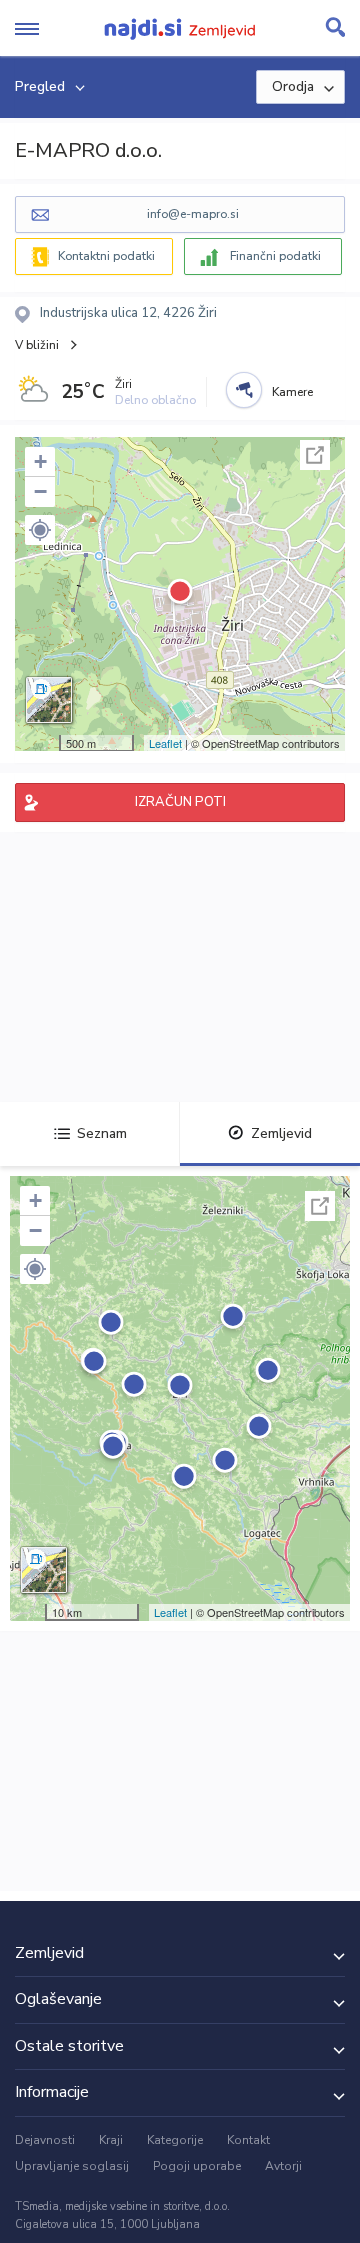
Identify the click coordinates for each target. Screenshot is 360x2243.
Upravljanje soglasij (72, 2166)
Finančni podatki (275, 256)
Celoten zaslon (315, 455)
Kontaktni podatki (106, 256)
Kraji (111, 2140)
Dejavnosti (45, 2140)
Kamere (292, 392)
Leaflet (165, 743)
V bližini (37, 345)
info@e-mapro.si (193, 214)
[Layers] (49, 700)
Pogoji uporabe (197, 2166)
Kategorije (175, 2140)
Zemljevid (281, 1133)
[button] (40, 530)
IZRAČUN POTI (180, 802)
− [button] (40, 491)
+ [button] (40, 461)
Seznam (102, 1133)
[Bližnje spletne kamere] (244, 390)
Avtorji (283, 2166)
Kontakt (248, 2140)
